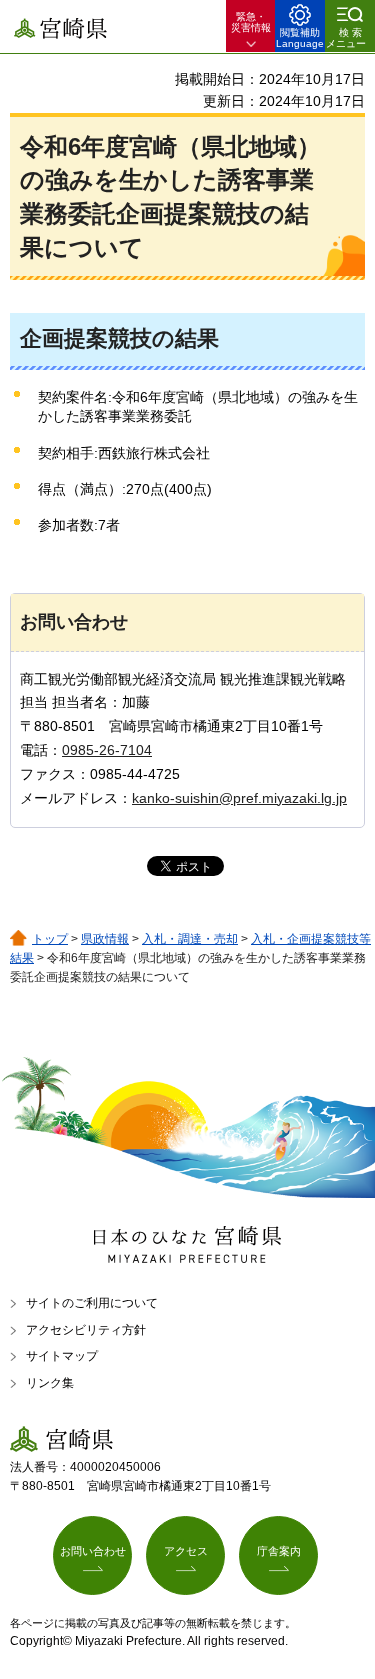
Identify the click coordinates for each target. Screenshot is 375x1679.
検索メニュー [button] (346, 38)
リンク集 (50, 1383)
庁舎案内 (279, 1551)
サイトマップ (62, 1356)
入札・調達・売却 (190, 939)
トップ (50, 939)
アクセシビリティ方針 (86, 1330)
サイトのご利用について (92, 1303)
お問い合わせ (93, 1551)
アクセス (186, 1551)
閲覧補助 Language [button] (300, 38)
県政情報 (105, 939)
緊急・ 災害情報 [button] (251, 22)
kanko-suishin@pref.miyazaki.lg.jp (239, 798)
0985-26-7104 (107, 750)
